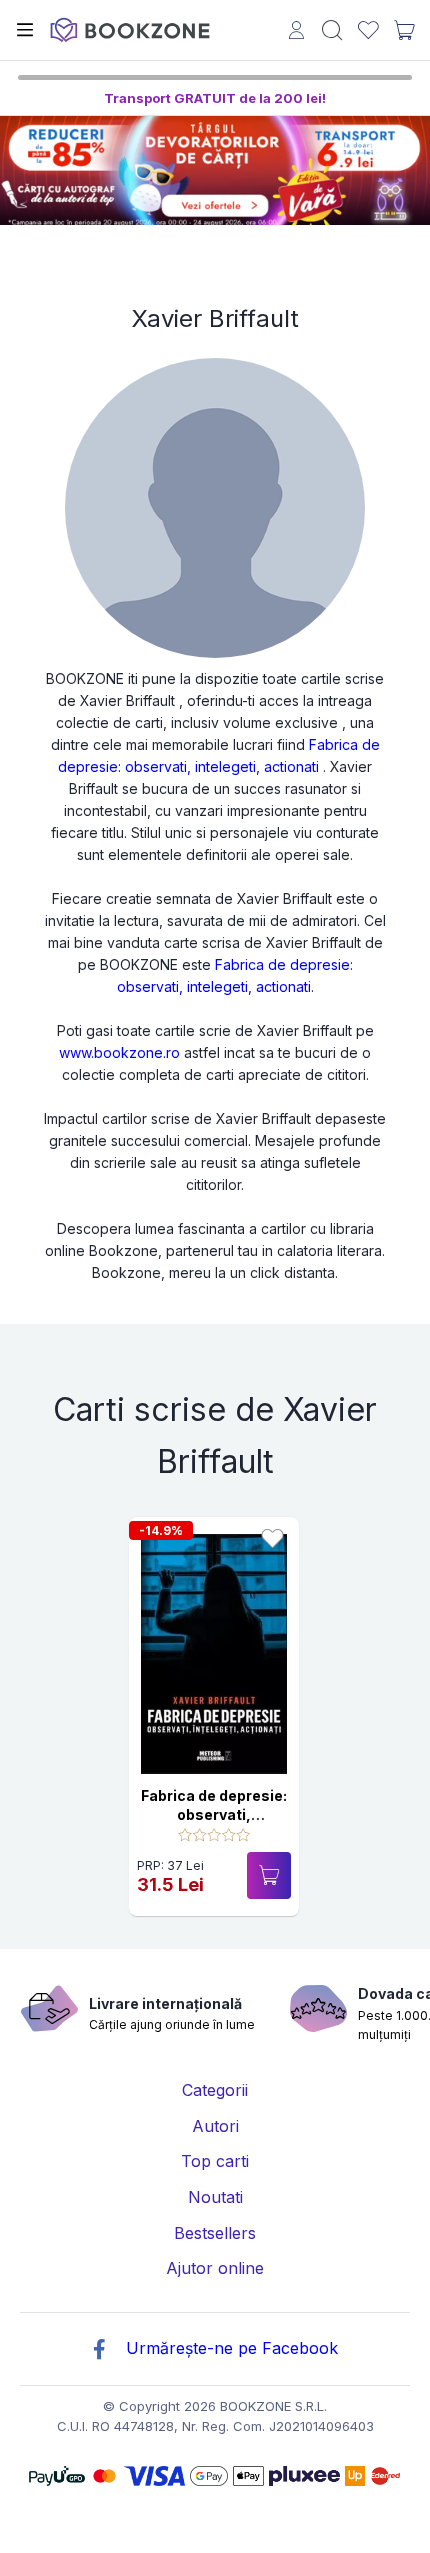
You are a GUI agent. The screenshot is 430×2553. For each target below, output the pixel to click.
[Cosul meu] (404, 30)
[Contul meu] (296, 32)
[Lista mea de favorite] (368, 30)
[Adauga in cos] (269, 1875)
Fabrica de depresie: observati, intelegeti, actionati (214, 1815)
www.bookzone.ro (119, 1052)
